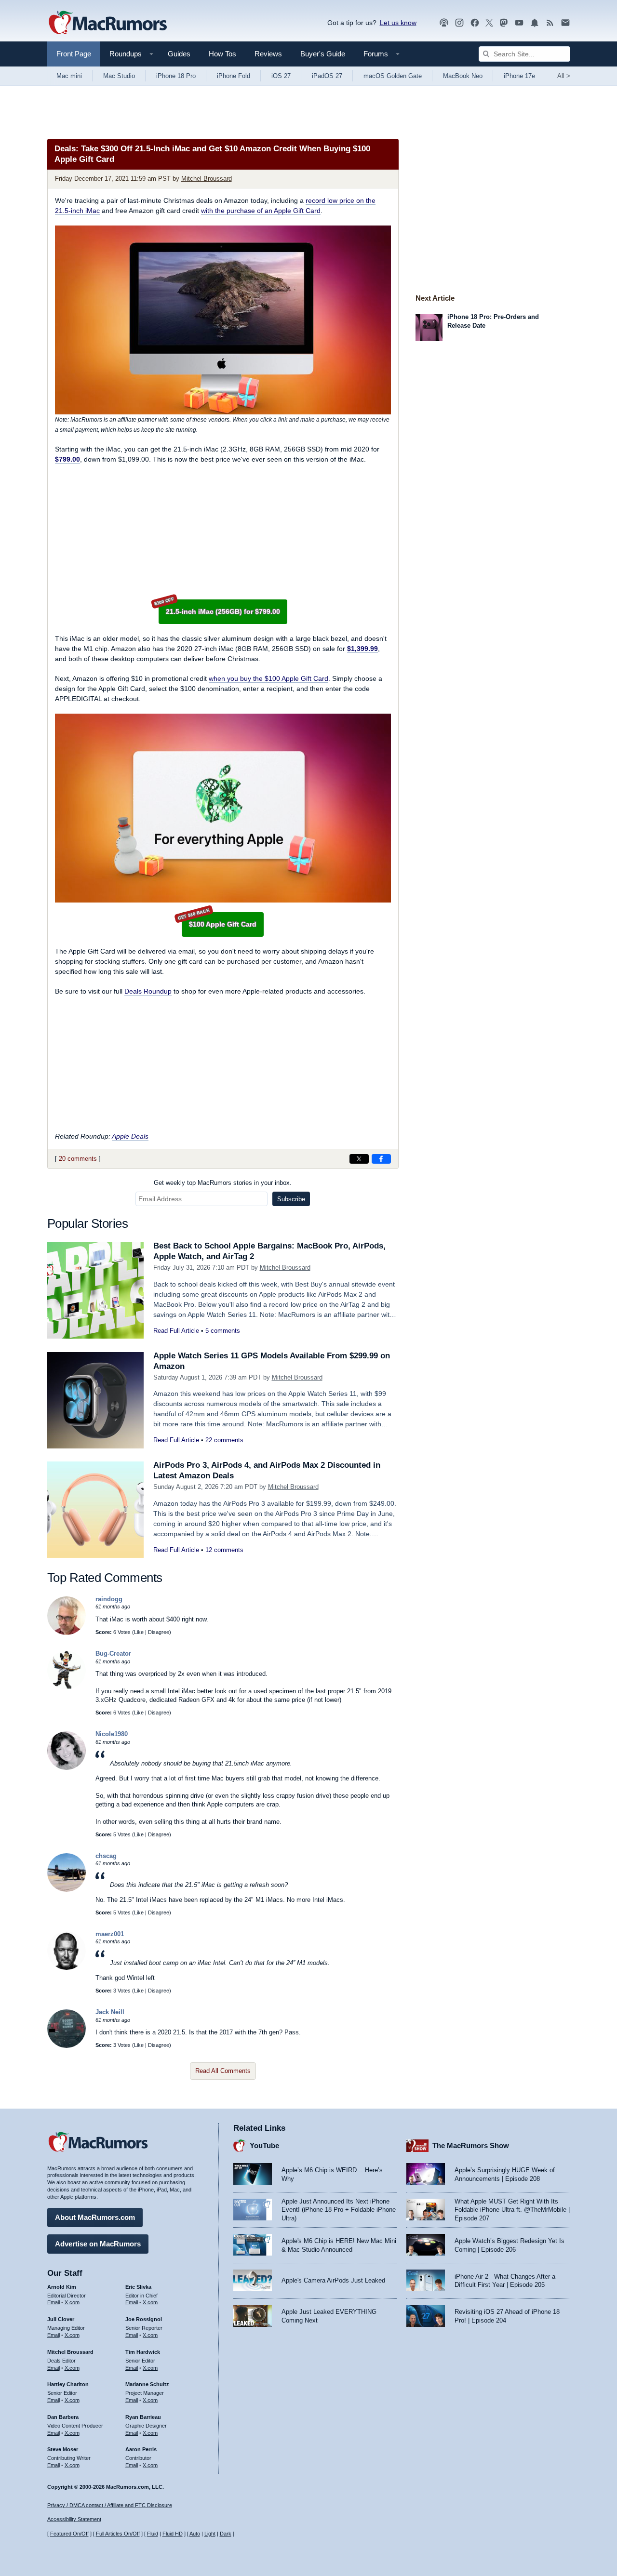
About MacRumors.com (95, 2217)
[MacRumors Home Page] (107, 23)
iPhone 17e (519, 76)
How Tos (222, 54)
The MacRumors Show (471, 2145)
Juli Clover (61, 2319)
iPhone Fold (234, 76)
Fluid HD (173, 2534)
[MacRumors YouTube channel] (519, 23)
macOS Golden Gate (393, 76)
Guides (179, 54)
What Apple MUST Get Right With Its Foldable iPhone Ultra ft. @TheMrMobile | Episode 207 (512, 2210)
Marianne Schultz (147, 2384)
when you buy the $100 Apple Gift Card (268, 678)
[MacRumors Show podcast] (444, 23)
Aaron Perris (141, 2449)
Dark (226, 2534)
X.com (72, 2302)
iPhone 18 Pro (176, 76)
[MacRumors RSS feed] (550, 23)
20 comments (78, 1159)
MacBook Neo (463, 76)
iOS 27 (281, 76)
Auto (195, 2534)
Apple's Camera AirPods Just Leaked (333, 2280)
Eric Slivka (138, 2287)
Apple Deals (130, 1136)
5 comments (223, 1331)
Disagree (159, 1632)
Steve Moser (63, 2449)
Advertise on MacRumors (98, 2244)
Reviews (268, 54)
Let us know (398, 23)
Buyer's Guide (323, 54)
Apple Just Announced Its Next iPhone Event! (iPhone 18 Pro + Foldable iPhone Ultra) (339, 2210)
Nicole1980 (112, 1734)
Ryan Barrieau (143, 2417)
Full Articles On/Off (118, 2534)
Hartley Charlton (68, 2384)
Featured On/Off (69, 2534)
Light (210, 2534)
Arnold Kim (62, 2287)
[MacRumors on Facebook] (475, 23)
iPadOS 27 (327, 76)
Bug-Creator (113, 1653)
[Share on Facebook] (381, 1159)
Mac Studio (119, 76)
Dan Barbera (63, 2417)
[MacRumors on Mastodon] (504, 23)
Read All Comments (223, 2071)
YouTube (264, 2145)
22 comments (224, 1440)
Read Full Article (176, 1331)
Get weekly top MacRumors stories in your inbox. (223, 1183)
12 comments (224, 1550)
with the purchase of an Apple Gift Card (261, 211)
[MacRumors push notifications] (535, 23)
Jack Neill (110, 2012)
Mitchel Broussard (207, 179)
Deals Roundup (148, 991)
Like (139, 1632)
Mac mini (69, 76)
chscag (106, 1856)
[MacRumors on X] (489, 23)
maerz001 (110, 1934)
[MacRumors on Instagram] (459, 23)
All (564, 76)
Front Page (74, 54)
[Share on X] (359, 1159)
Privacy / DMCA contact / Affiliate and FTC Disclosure (110, 2505)
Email (54, 2302)
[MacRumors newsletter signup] (565, 23)
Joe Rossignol (144, 2319)
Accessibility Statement (74, 2519)
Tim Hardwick (143, 2352)
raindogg (109, 1599)
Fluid (153, 2534)
